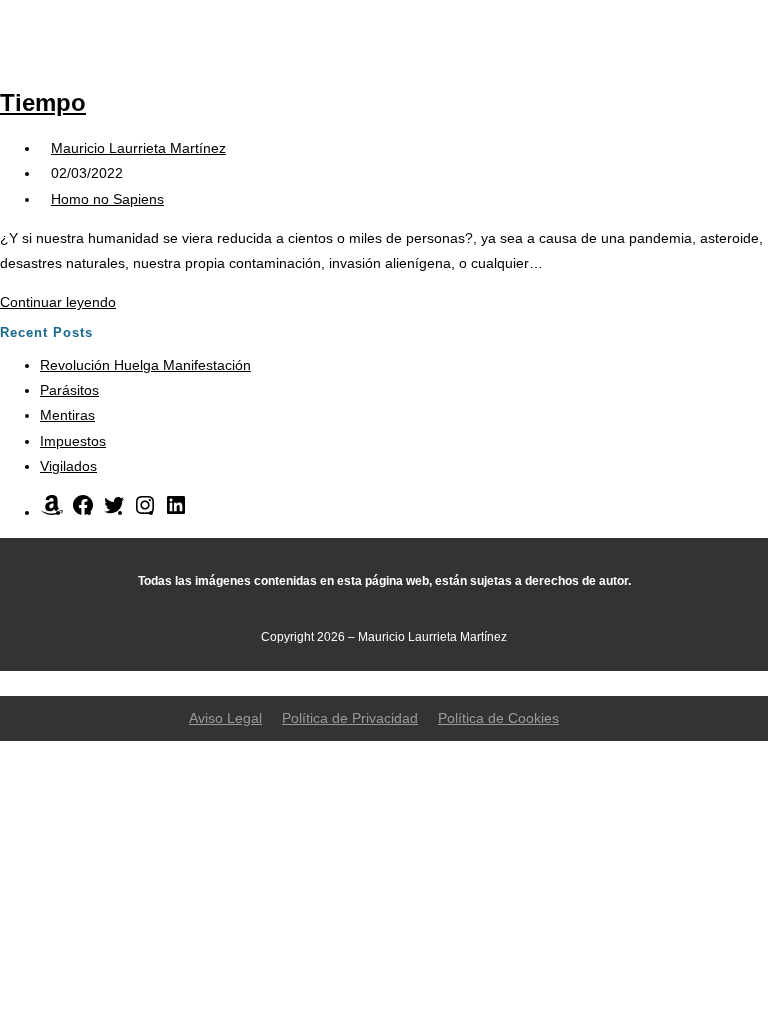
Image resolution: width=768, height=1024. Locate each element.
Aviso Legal (225, 718)
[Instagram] (145, 512)
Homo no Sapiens (107, 199)
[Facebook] (83, 512)
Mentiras (67, 415)
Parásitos (69, 390)
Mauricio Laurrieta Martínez (138, 148)
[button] (573, 34)
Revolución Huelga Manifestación (145, 365)
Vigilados (68, 466)
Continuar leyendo (63, 302)
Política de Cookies (498, 718)
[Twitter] (114, 512)
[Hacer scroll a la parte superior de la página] (5, 682)
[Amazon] (52, 512)
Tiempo (43, 102)
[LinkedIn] (176, 512)
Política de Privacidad (350, 718)
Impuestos (73, 441)
